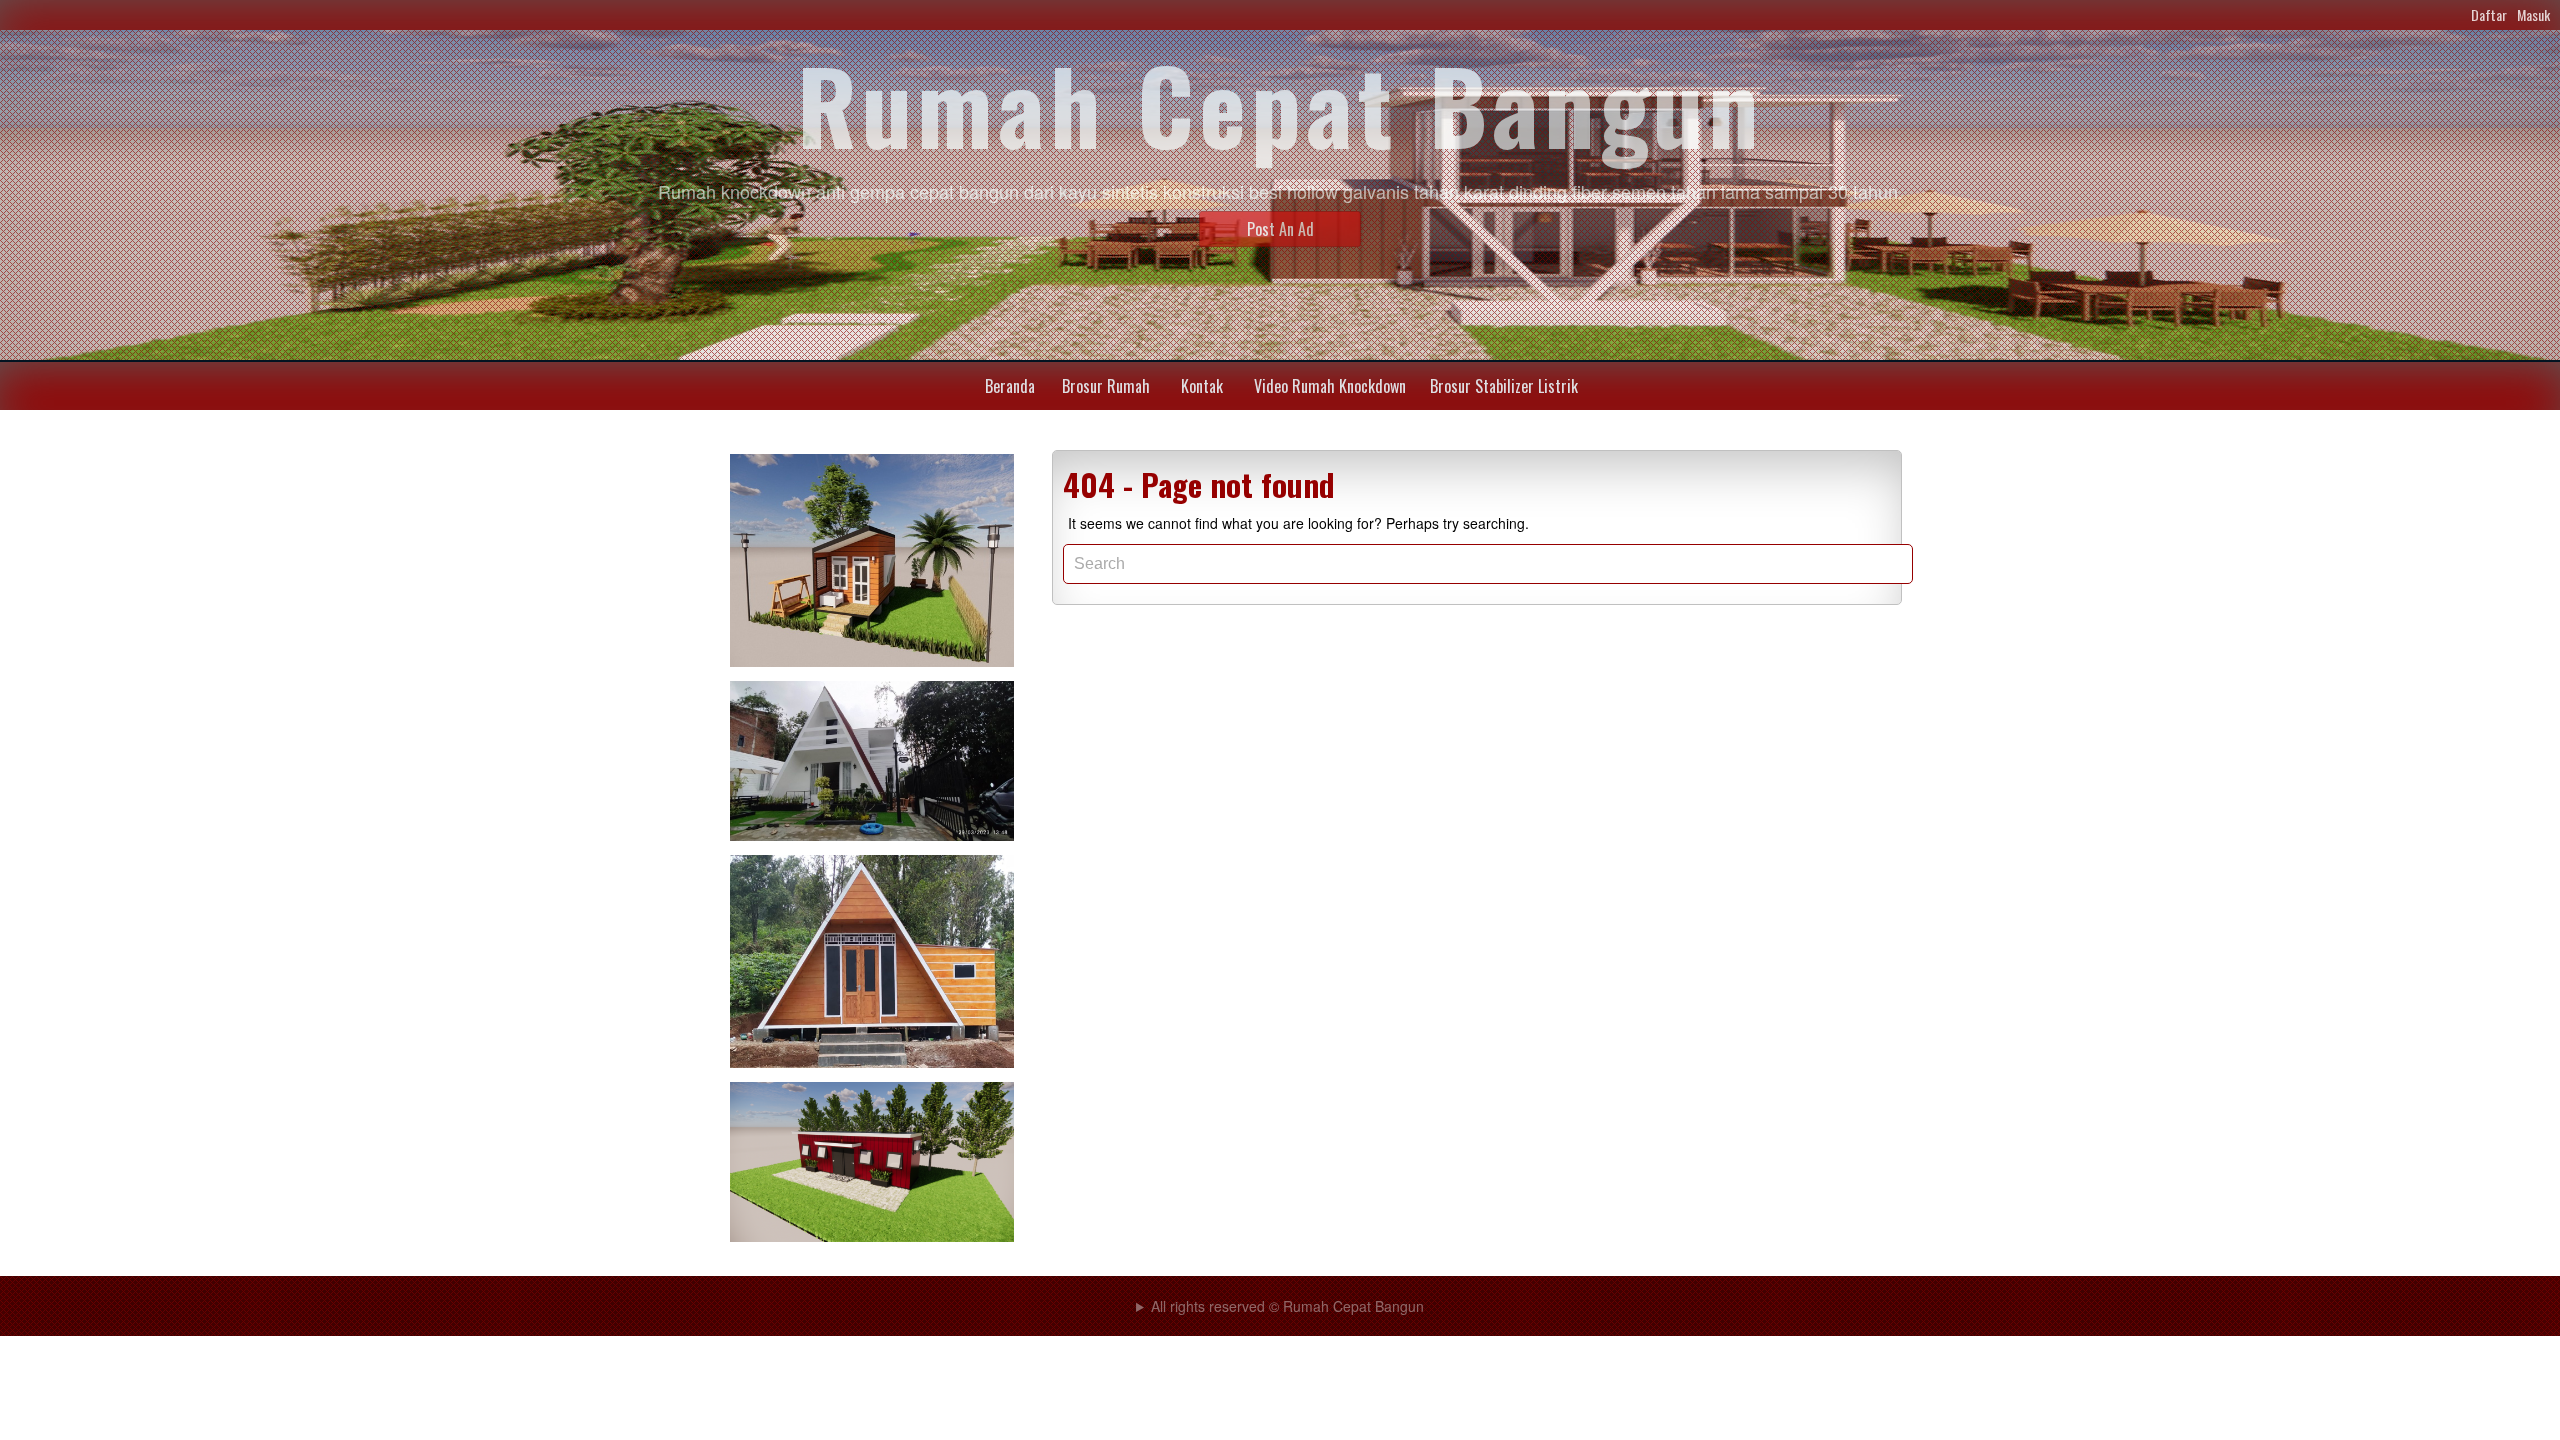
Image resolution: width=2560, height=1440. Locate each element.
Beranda (1010, 386)
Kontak (1202, 386)
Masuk (2533, 14)
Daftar (2489, 14)
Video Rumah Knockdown (1330, 386)
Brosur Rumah (1106, 386)
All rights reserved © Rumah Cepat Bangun (1287, 1306)
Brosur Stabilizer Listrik (1504, 386)
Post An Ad (1280, 229)
